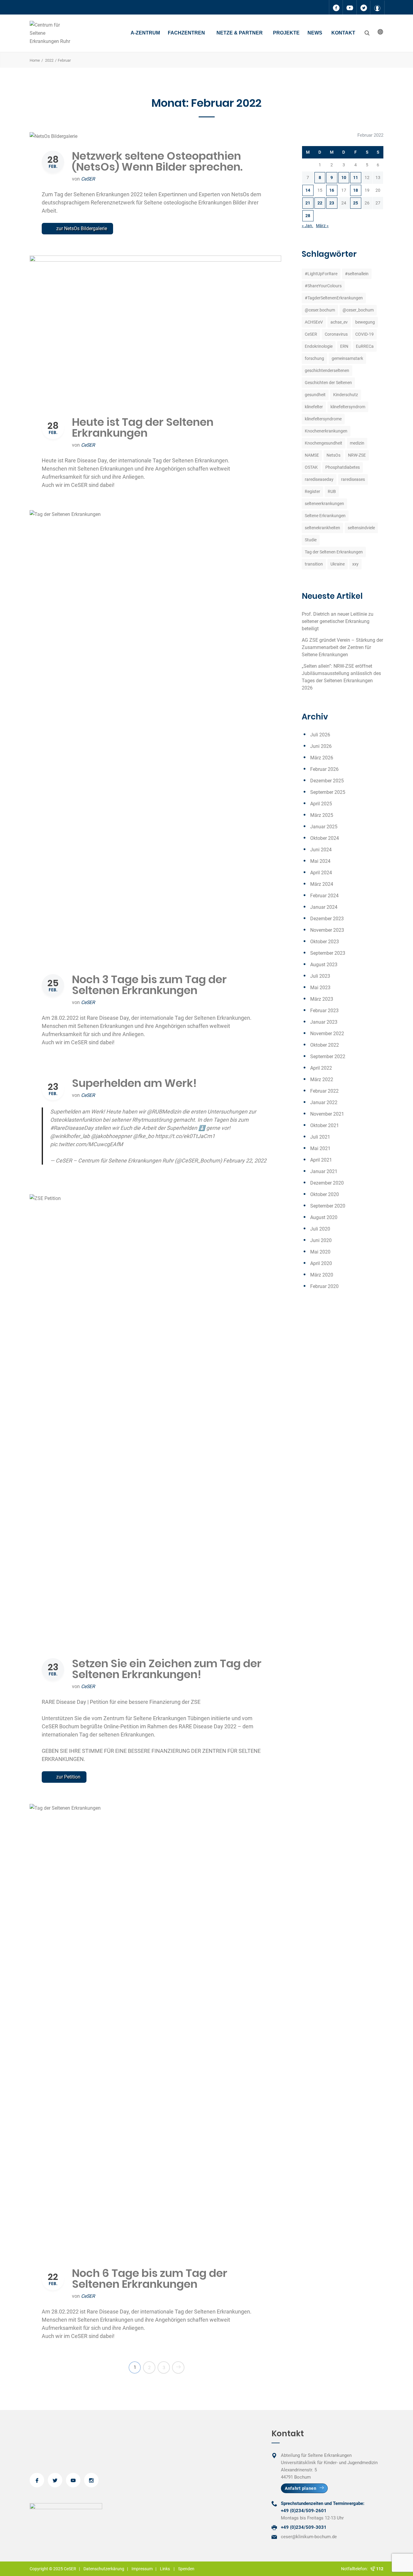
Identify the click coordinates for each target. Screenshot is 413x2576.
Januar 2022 (324, 1102)
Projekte (286, 33)
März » (322, 226)
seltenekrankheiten (322, 528)
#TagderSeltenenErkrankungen (334, 298)
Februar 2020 (324, 1286)
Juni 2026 (321, 746)
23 (332, 203)
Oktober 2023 (325, 942)
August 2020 (324, 1217)
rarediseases (353, 479)
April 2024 (321, 873)
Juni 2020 (321, 1240)
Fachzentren (186, 33)
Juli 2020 (320, 1229)
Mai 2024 (320, 861)
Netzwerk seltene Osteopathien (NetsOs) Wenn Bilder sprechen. (157, 161)
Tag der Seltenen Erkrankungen (334, 552)
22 (320, 203)
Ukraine (338, 564)
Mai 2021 (320, 1148)
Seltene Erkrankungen (325, 516)
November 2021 (327, 1114)
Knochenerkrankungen (326, 431)
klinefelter (314, 407)
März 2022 (322, 1079)
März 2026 (322, 758)
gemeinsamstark (347, 358)
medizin (357, 443)
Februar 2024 (324, 896)
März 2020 (322, 1275)
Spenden (186, 2569)
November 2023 (327, 930)
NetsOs (333, 455)
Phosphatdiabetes (343, 467)
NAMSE (312, 455)
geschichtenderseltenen (327, 370)
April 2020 (321, 1263)
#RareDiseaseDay (72, 1128)
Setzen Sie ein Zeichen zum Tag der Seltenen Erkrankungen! (167, 1669)
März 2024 (322, 884)
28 (308, 216)
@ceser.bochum (320, 310)
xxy (355, 564)
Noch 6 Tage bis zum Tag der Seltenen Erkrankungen (150, 2279)
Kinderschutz (346, 395)
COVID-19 (364, 334)
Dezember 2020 (327, 1183)
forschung (314, 358)
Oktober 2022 (325, 1045)
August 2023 (324, 965)
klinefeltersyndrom (348, 407)
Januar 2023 (324, 1022)
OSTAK (311, 467)
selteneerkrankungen (324, 504)
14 (308, 190)
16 (332, 190)
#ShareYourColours (323, 286)
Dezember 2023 (327, 919)
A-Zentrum (145, 33)
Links (165, 2569)
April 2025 (321, 804)
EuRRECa (365, 346)
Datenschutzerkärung (104, 2569)
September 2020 (328, 1206)
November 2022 (327, 1034)
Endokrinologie (319, 346)
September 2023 (328, 953)
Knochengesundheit (324, 443)
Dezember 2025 (327, 781)
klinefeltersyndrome (323, 419)
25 (356, 203)
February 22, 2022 (245, 1161)
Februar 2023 (324, 1011)
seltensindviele (361, 528)
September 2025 (328, 792)
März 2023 (322, 999)
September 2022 (328, 1056)
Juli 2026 (320, 735)
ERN (344, 346)
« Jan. (307, 226)
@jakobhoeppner (111, 1136)
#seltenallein (357, 274)
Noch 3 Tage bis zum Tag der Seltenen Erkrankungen (149, 985)
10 (344, 178)
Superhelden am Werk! (134, 1083)
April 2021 (321, 1160)
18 (356, 190)
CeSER (88, 179)
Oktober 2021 (325, 1125)
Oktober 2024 (325, 838)
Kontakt (343, 33)
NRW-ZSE (357, 455)
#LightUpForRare (321, 274)
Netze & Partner (240, 33)
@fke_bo (143, 1136)
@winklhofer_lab (70, 1136)
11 (356, 178)
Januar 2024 (324, 907)
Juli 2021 (320, 1137)
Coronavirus (336, 334)
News (315, 33)
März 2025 (322, 815)
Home (35, 60)
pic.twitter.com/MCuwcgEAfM (87, 1144)
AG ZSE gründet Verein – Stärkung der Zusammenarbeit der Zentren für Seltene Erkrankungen (342, 647)
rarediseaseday (319, 479)
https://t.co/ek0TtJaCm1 (185, 1136)
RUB (332, 491)
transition (314, 564)
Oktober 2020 (325, 1194)
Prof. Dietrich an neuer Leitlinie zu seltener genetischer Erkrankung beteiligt (338, 621)
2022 (49, 60)
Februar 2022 (324, 1091)
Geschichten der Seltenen (328, 383)
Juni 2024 (321, 850)
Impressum (142, 2569)
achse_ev (339, 322)
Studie (311, 540)
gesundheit (315, 395)
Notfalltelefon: (355, 2569)
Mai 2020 (320, 1252)
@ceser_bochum (358, 310)
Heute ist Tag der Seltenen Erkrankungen (143, 427)
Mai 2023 (320, 988)
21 (308, 203)
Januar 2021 (324, 1171)
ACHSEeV (314, 322)
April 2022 (321, 1068)
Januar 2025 (324, 827)
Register (312, 491)
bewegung (365, 322)
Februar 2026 (324, 769)
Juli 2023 (320, 976)
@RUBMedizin (164, 1112)
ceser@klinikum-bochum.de (309, 2537)
